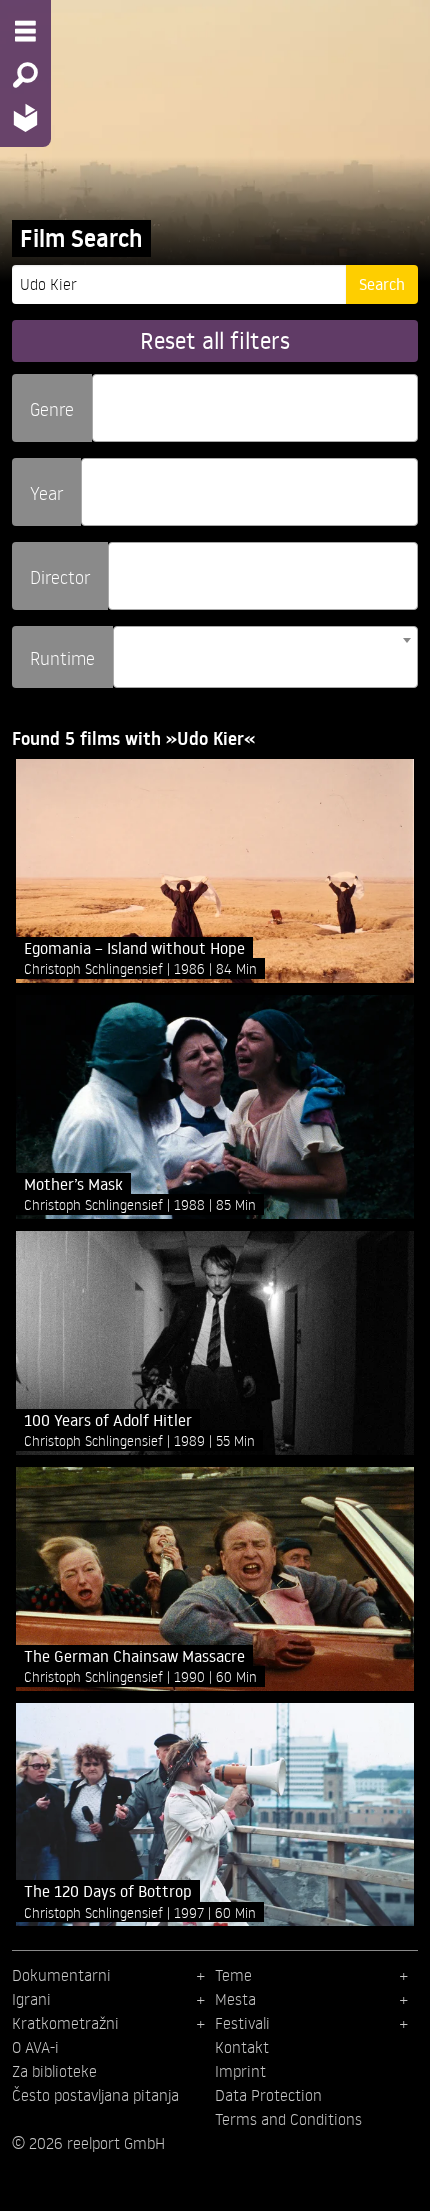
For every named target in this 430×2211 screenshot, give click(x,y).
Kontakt (242, 2047)
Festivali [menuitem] (242, 2023)
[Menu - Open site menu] (25, 31)
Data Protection (268, 2095)
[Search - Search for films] (25, 75)
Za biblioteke (54, 2071)
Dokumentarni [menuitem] (61, 1975)
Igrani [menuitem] (31, 1999)
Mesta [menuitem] (235, 1999)
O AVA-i (35, 2047)
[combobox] (255, 408)
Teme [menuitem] (233, 1975)
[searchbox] (105, 399)
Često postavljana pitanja (95, 2095)
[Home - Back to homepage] (25, 117)
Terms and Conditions (288, 2119)
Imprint (240, 2071)
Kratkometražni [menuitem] (65, 2023)
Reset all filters (215, 340)
